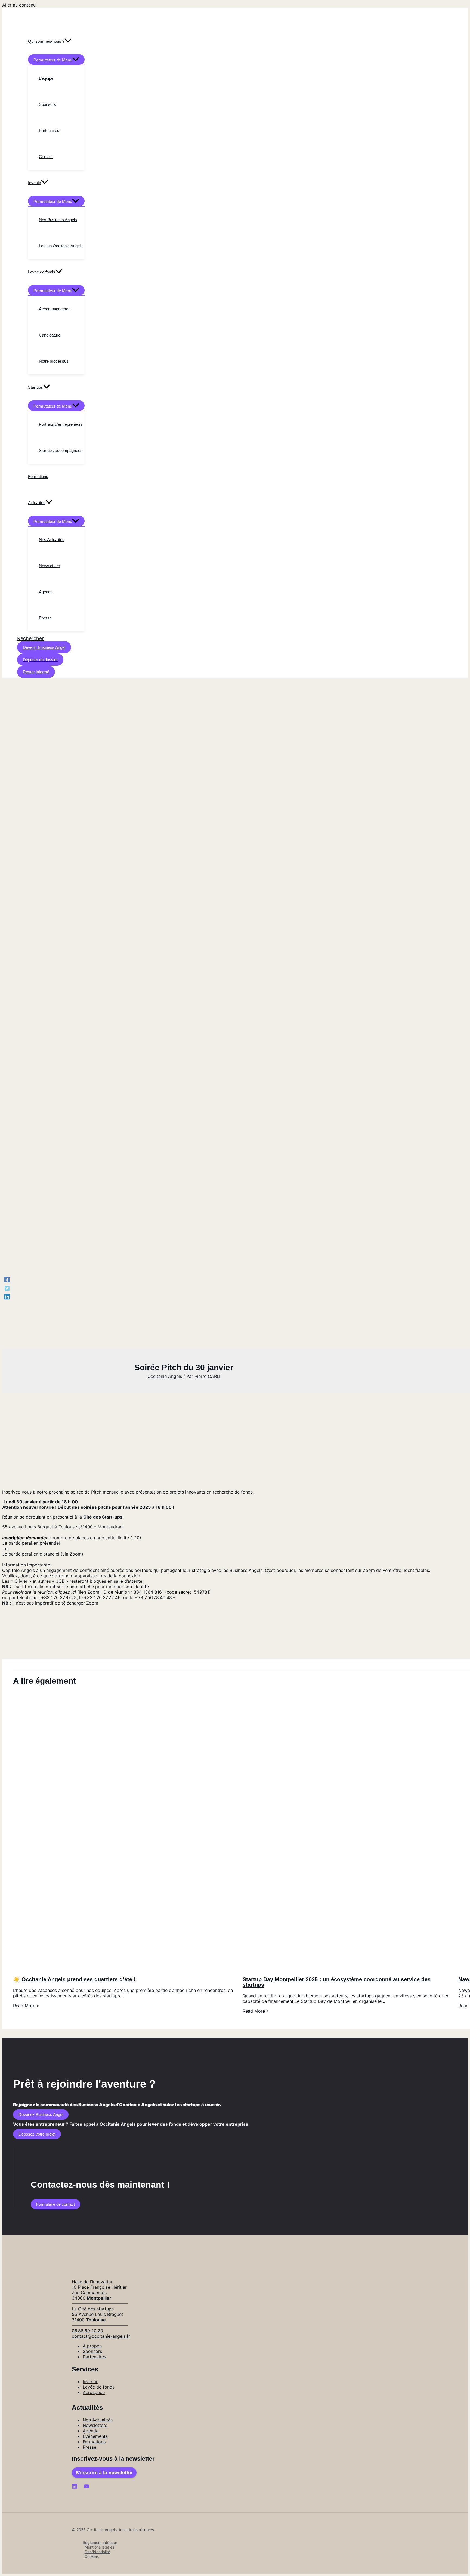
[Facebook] (7, 1279)
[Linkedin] (7, 1297)
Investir (90, 2381)
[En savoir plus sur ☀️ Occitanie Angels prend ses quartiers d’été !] (124, 1969)
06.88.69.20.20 (87, 2331)
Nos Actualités (98, 2420)
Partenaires (94, 2357)
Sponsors (92, 2351)
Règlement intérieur (100, 2542)
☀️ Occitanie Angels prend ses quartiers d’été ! (74, 1979)
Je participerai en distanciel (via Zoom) (43, 1554)
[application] (68, 41)
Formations (94, 2442)
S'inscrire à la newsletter (104, 2473)
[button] (30, 638)
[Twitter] (7, 1288)
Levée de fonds (99, 2387)
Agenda (91, 2431)
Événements (95, 2436)
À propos (92, 2346)
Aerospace (94, 2392)
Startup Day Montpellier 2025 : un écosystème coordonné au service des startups (337, 1982)
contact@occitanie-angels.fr (101, 2336)
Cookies (92, 2556)
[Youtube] (86, 2487)
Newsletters (95, 2425)
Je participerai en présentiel (31, 1543)
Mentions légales (99, 2547)
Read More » (26, 2006)
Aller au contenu (19, 5)
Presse (89, 2447)
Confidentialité (97, 2552)
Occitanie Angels (165, 1376)
